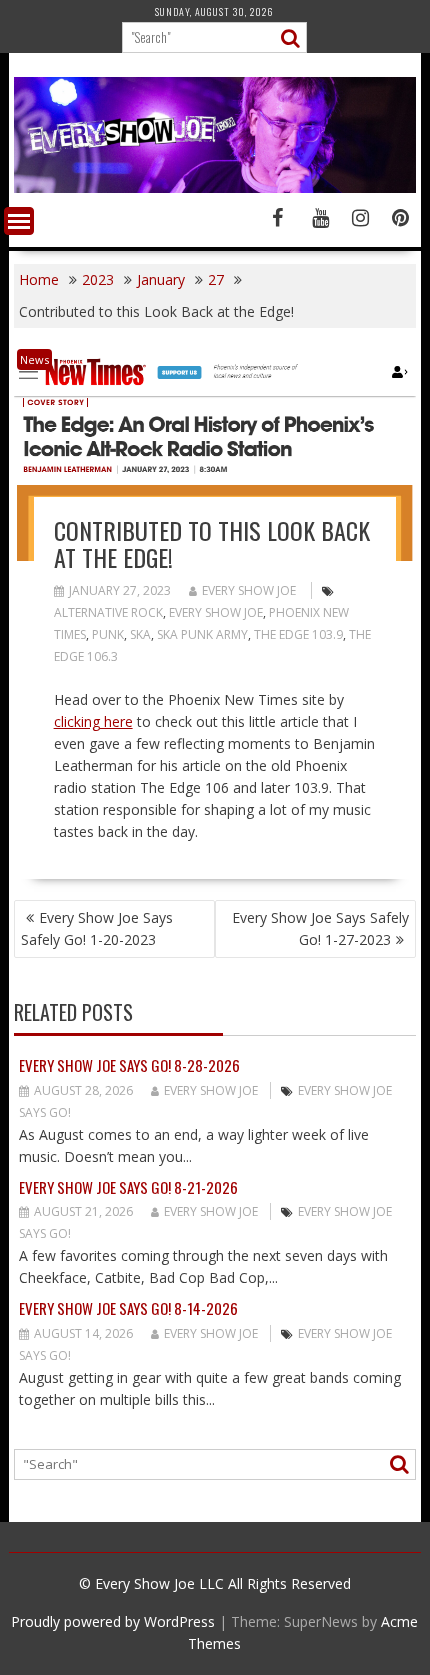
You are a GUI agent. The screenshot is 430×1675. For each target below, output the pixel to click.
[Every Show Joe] (215, 187)
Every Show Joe (249, 590)
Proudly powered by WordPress (113, 1621)
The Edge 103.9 (298, 634)
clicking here (93, 721)
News (34, 359)
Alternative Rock (108, 612)
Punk (108, 634)
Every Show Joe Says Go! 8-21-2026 (128, 1187)
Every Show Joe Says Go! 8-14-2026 (128, 1308)
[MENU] (19, 221)
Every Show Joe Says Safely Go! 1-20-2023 (97, 928)
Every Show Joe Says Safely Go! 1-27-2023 (320, 928)
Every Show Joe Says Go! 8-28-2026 (129, 1065)
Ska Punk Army (202, 634)
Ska (140, 634)
